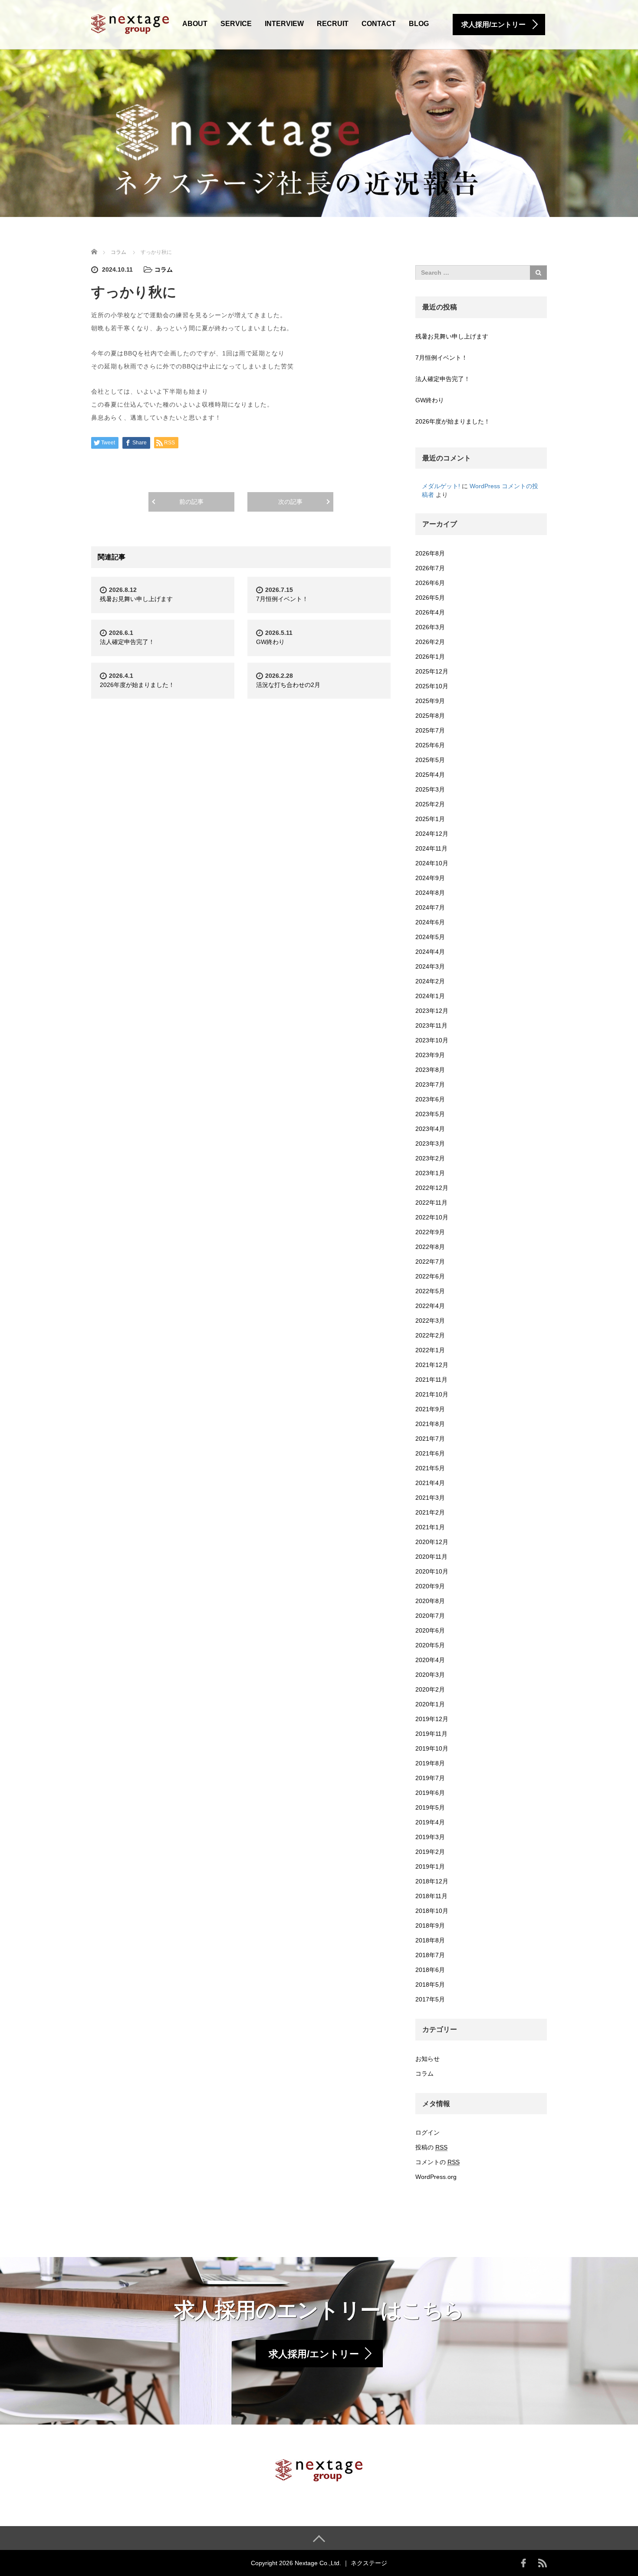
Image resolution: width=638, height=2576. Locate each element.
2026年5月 (430, 598)
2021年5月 (430, 1468)
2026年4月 (430, 612)
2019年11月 (431, 1734)
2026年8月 (430, 553)
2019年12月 (432, 1719)
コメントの (437, 2162)
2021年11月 (431, 1380)
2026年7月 (430, 568)
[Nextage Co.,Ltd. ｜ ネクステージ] (130, 23)
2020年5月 (430, 1645)
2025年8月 (430, 716)
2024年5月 (430, 937)
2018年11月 (431, 1896)
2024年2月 (430, 981)
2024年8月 (430, 893)
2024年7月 (430, 907)
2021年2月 (430, 1512)
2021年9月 (430, 1409)
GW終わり (270, 642)
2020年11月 (431, 1557)
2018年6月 (430, 1970)
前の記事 (191, 502)
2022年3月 (430, 1321)
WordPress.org (436, 2177)
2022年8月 (430, 1247)
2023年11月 (431, 1025)
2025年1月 (430, 819)
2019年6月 (430, 1793)
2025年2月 (430, 804)
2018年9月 (430, 1925)
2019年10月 (432, 1748)
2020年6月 (430, 1630)
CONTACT (379, 24)
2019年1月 (430, 1866)
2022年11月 (431, 1203)
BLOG (419, 24)
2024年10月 (432, 863)
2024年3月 (430, 966)
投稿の (431, 2147)
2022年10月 (432, 1217)
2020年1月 (430, 1704)
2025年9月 (430, 701)
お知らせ (428, 2059)
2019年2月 (430, 1852)
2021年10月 (432, 1394)
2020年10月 (432, 1571)
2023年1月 (430, 1173)
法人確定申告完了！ (127, 642)
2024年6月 (430, 922)
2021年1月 (430, 1527)
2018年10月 (432, 1911)
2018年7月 (430, 1955)
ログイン (428, 2132)
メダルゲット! (441, 486)
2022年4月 (430, 1306)
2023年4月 (430, 1129)
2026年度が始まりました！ (137, 685)
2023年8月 (430, 1070)
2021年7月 (430, 1439)
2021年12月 (432, 1365)
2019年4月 (430, 1822)
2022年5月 (430, 1291)
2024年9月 (430, 878)
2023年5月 (430, 1114)
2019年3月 (430, 1837)
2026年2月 (430, 642)
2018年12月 (432, 1881)
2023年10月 (432, 1040)
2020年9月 (430, 1586)
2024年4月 (430, 952)
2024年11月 (431, 848)
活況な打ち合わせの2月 (288, 685)
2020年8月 (430, 1601)
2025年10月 (432, 686)
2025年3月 (430, 789)
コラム (164, 269)
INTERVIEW (284, 24)
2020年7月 (430, 1616)
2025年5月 (430, 760)
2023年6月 (430, 1099)
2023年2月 (430, 1158)
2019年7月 (430, 1778)
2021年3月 (430, 1498)
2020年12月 (432, 1542)
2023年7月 (430, 1084)
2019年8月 (430, 1763)
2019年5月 (430, 1807)
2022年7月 (430, 1262)
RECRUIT (333, 24)
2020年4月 (430, 1660)
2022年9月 (430, 1232)
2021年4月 (430, 1483)
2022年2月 (430, 1335)
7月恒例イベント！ (282, 599)
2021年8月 (430, 1424)
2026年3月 (430, 627)
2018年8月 (430, 1940)
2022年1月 (430, 1350)
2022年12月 (432, 1188)
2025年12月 (432, 671)
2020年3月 (430, 1675)
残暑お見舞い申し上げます (136, 599)
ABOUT (195, 24)
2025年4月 (430, 775)
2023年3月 (430, 1143)
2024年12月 (432, 834)
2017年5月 (430, 1999)
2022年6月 (430, 1276)
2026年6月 (430, 583)
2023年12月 (432, 1011)
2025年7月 (430, 730)
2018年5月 (430, 1985)
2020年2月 (430, 1689)
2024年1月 (430, 996)
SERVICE (236, 24)
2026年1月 (430, 657)
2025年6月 (430, 745)
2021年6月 (430, 1453)
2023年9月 (430, 1055)
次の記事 (290, 502)
